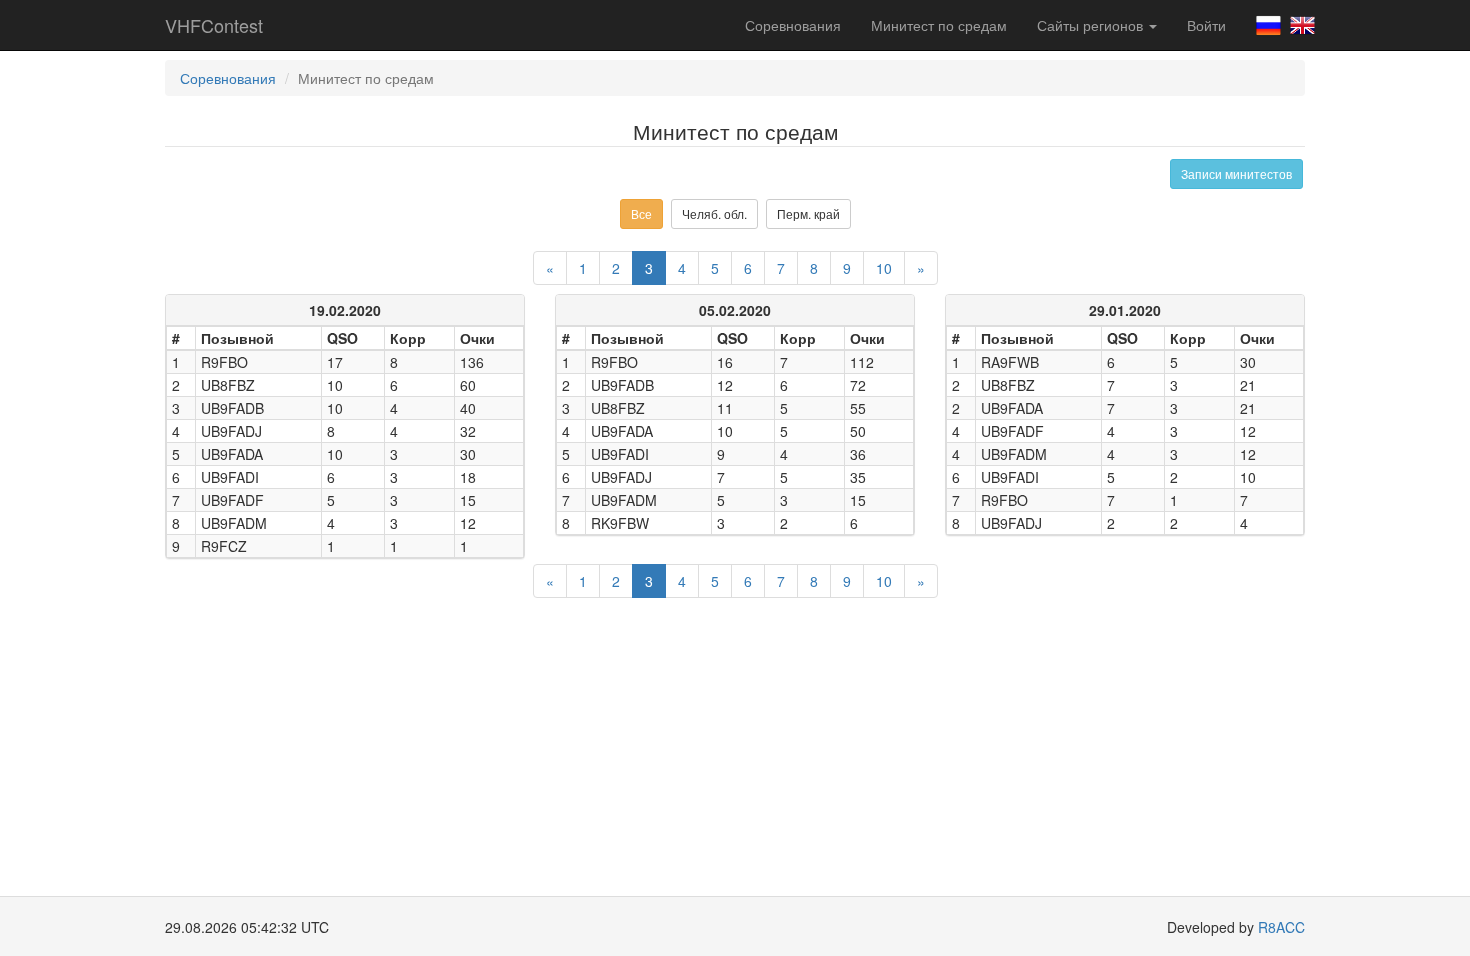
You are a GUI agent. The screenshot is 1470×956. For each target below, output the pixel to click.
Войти (1206, 25)
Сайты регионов (1092, 25)
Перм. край (808, 213)
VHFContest (214, 25)
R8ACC (1281, 927)
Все (641, 213)
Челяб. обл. (714, 213)
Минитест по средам (939, 25)
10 (884, 268)
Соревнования (793, 25)
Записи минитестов (1236, 173)
